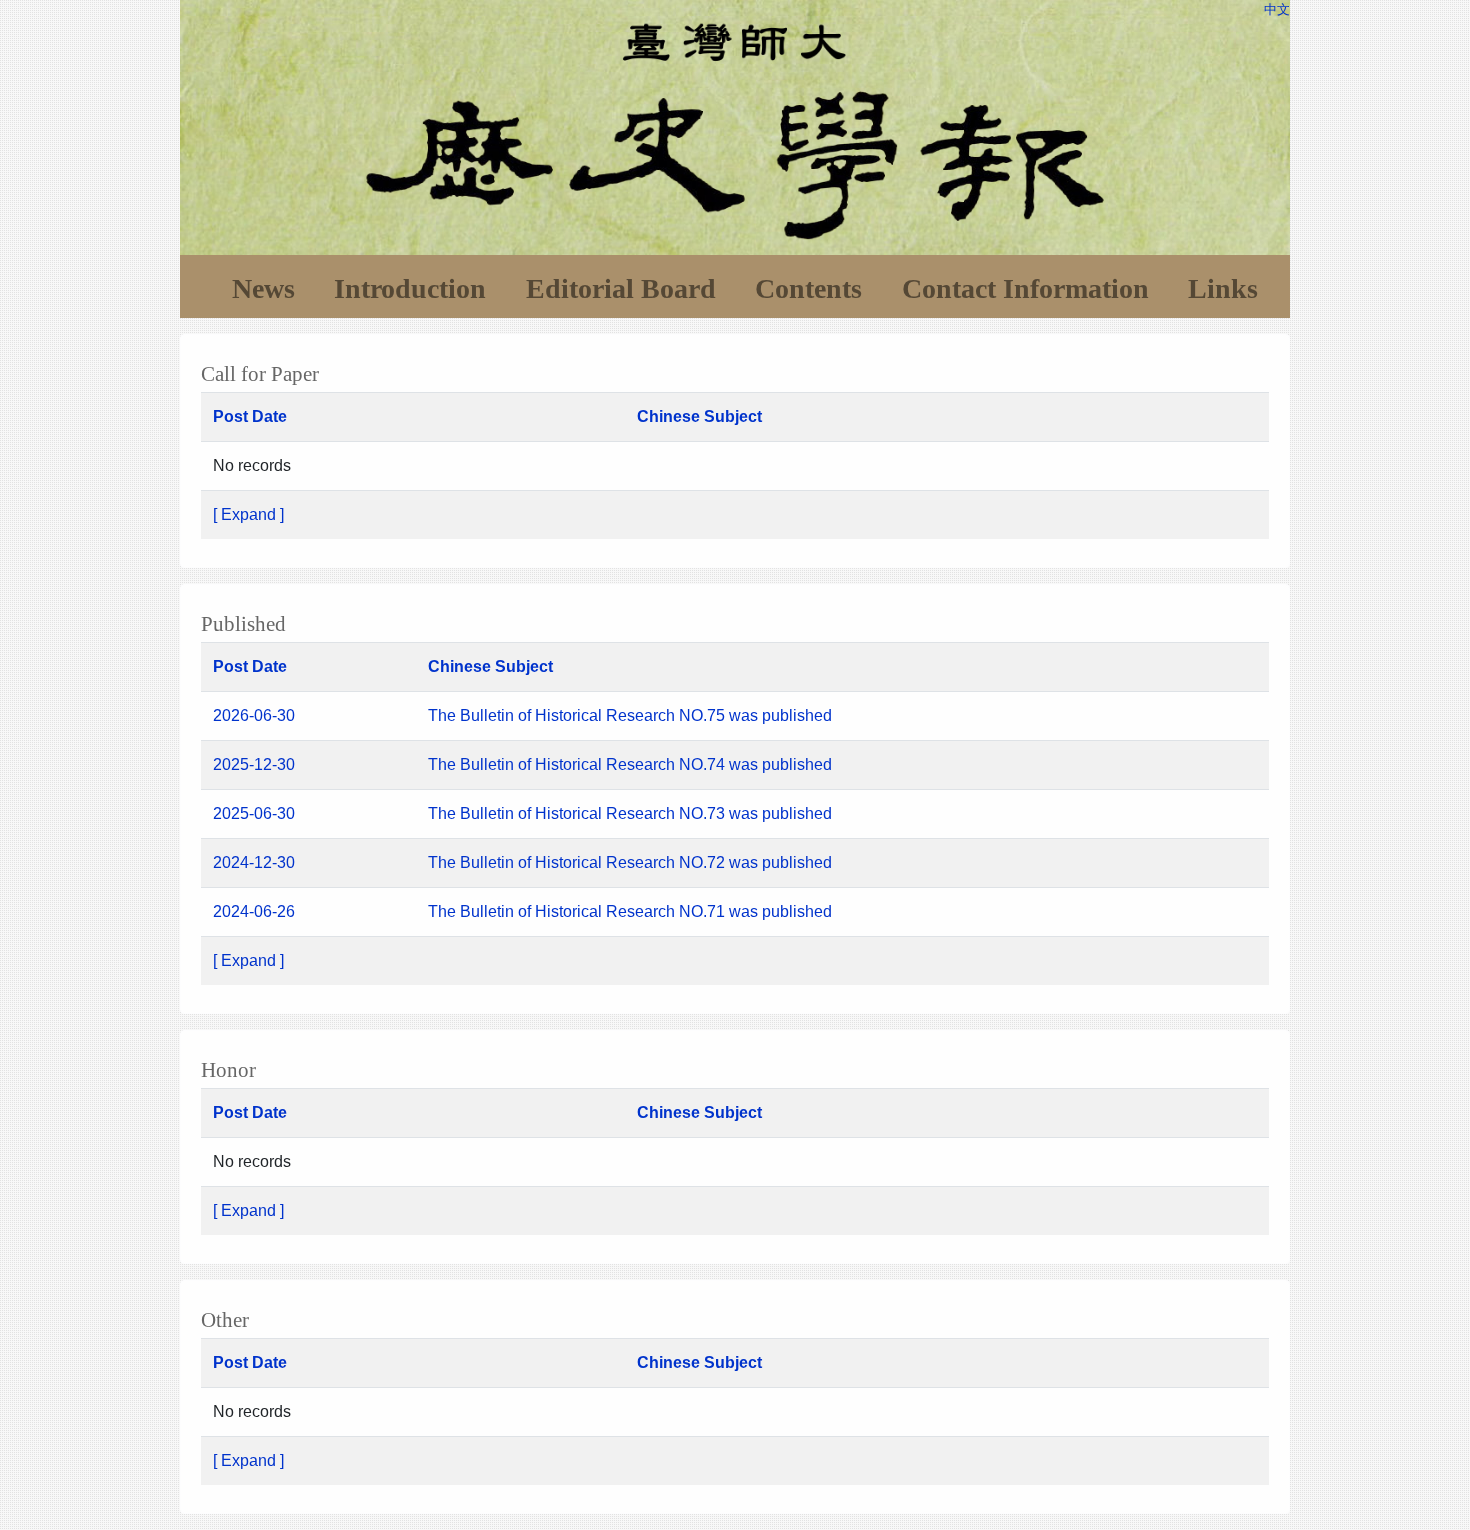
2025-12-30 (254, 764)
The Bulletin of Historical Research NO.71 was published (630, 911)
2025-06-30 (254, 813)
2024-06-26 (254, 911)
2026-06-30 (254, 715)
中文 (1277, 9)
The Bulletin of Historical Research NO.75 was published (632, 715)
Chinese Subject (699, 416)
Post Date (250, 416)
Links (1223, 288)
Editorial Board (621, 288)
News (263, 288)
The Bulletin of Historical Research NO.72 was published (630, 862)
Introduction (410, 288)
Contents (808, 288)
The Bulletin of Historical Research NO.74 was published (632, 764)
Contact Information (1025, 288)
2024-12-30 (254, 862)
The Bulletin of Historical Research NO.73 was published (630, 813)
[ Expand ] (248, 514)
